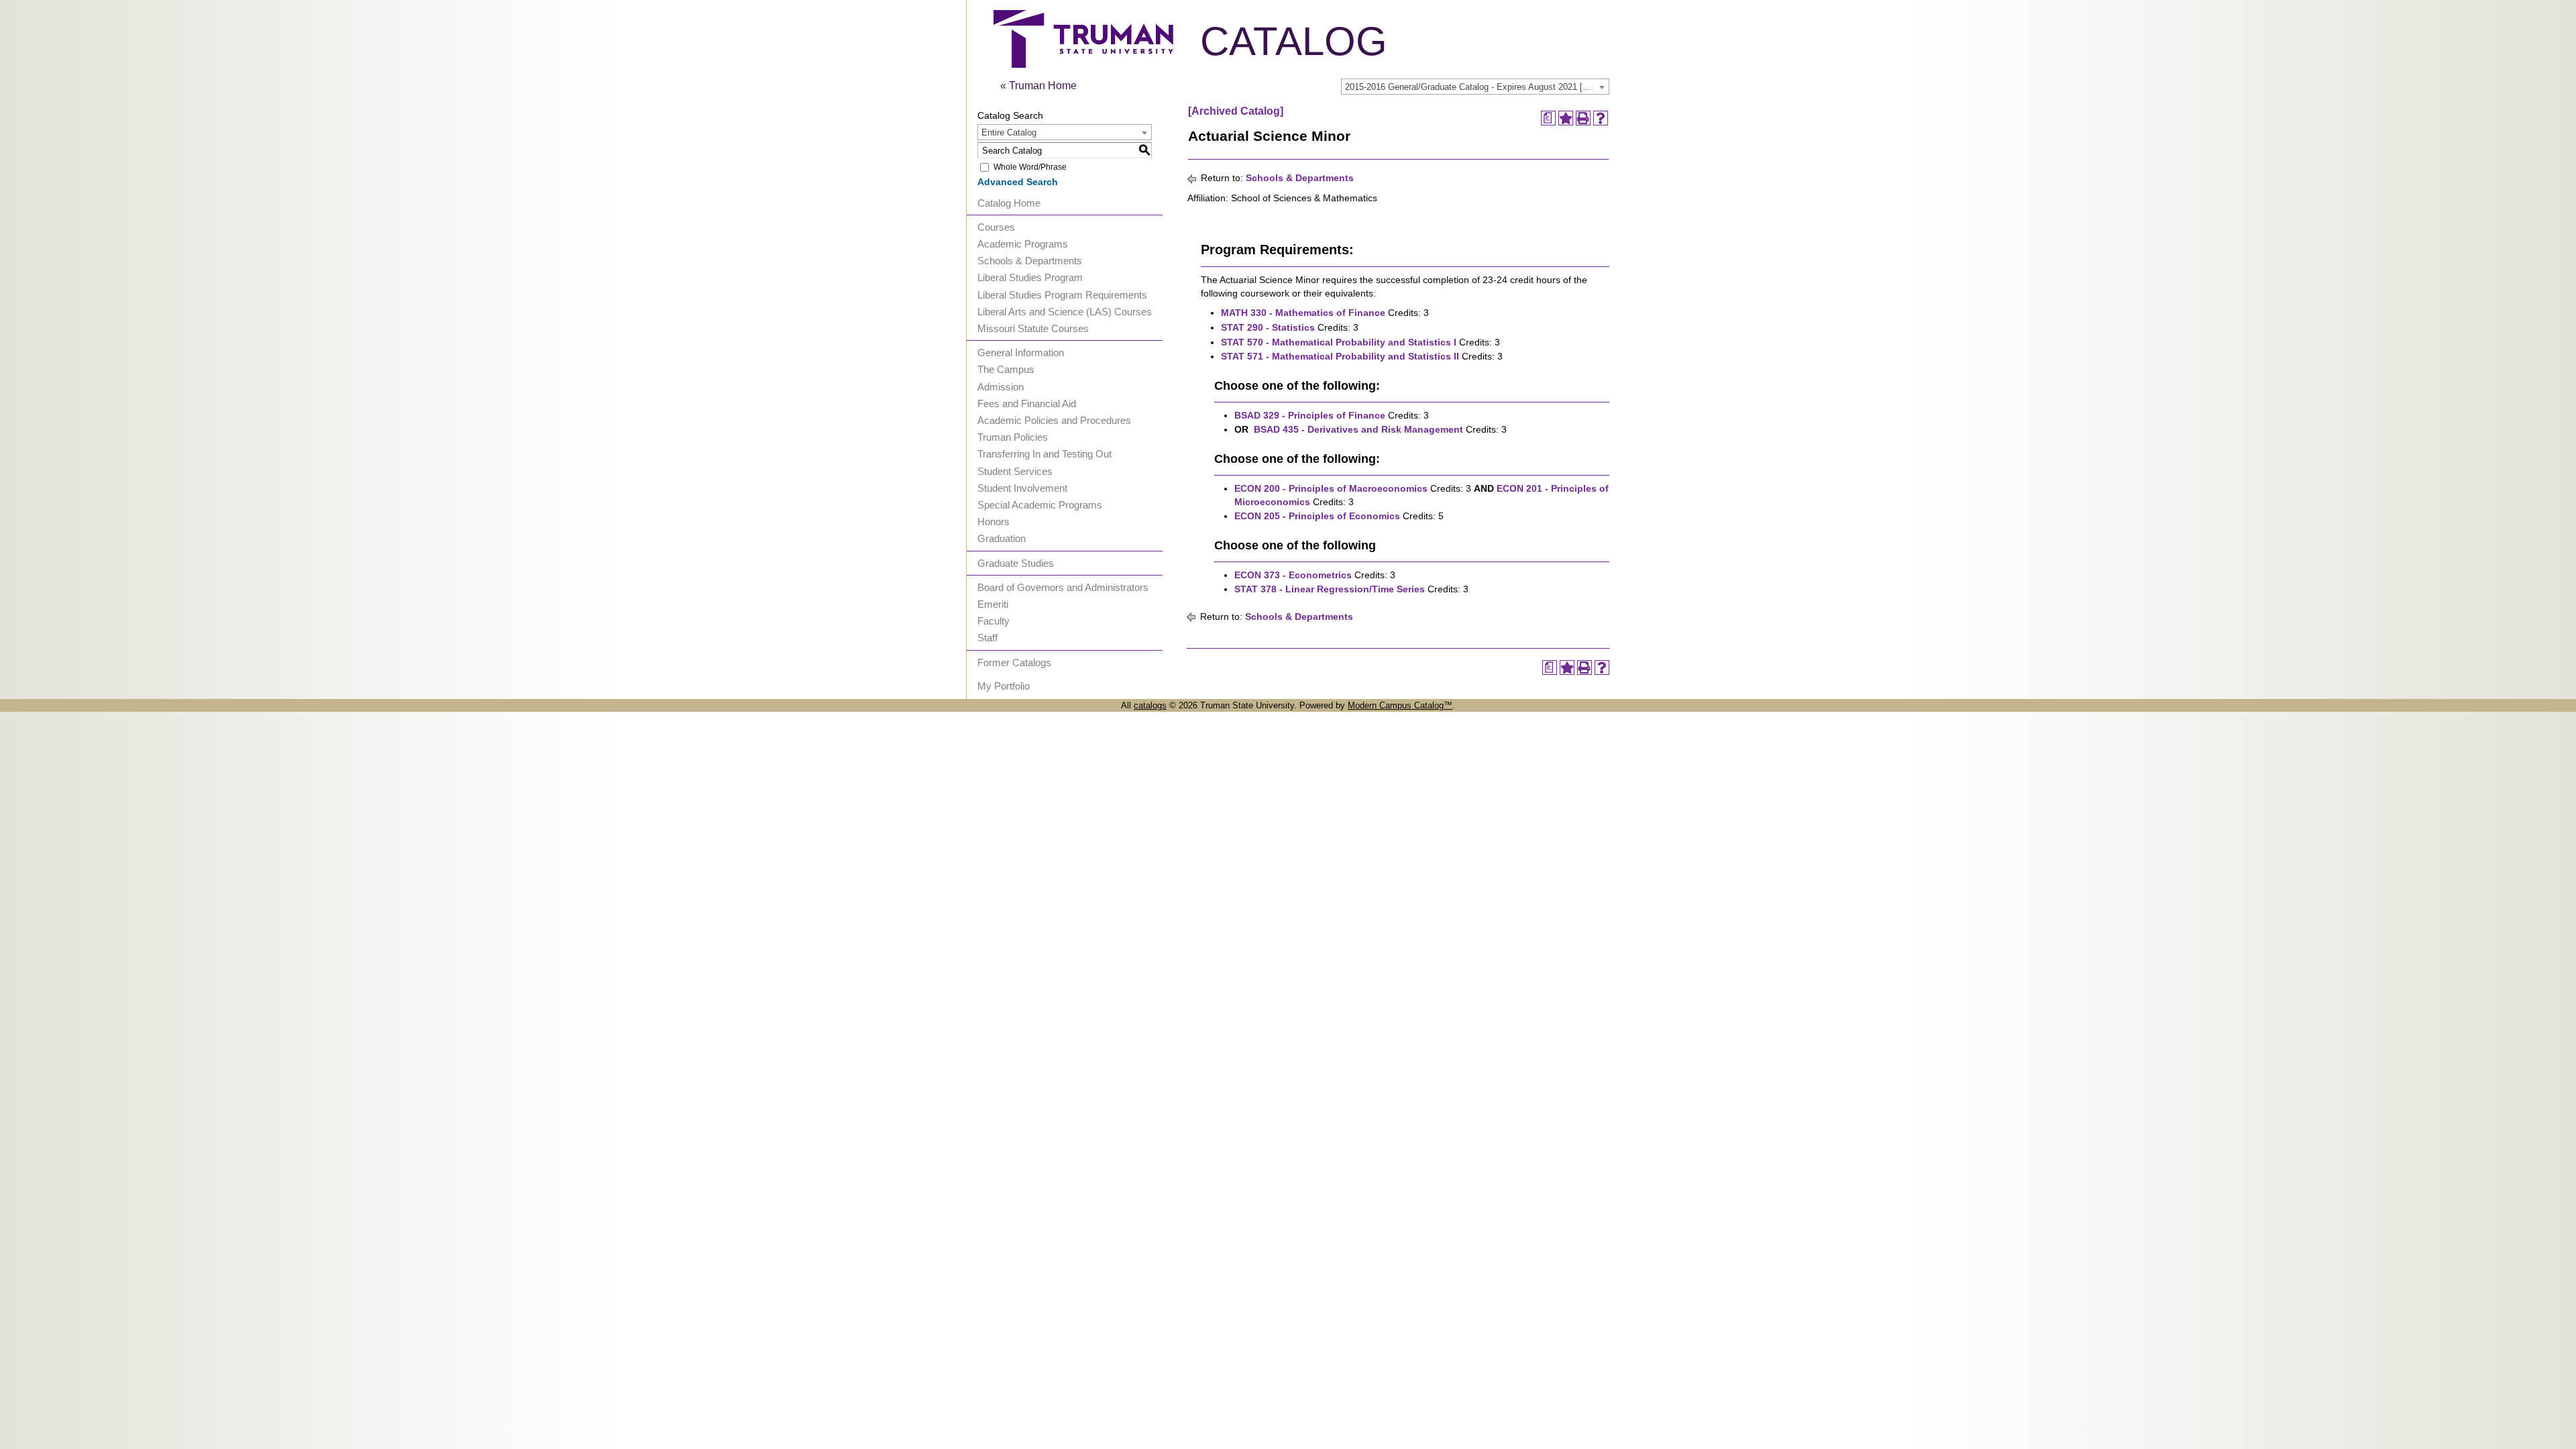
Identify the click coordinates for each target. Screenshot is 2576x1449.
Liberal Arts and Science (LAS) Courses (1065, 312)
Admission (1001, 387)
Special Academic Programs (1040, 505)
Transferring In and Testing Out (1044, 454)
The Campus (1006, 369)
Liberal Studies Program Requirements (1062, 295)
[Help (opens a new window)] (1601, 118)
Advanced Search (1018, 182)
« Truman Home (1038, 86)
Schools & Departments (1030, 261)
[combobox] (1475, 87)
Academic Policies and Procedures (1054, 420)
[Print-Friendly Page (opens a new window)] (1583, 118)
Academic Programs (1023, 244)
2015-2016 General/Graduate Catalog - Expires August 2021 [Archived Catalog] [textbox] (1477, 87)
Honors (994, 522)
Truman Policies (1013, 437)
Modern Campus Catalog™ (1400, 705)
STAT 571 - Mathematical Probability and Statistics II (1340, 356)
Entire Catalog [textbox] (1009, 132)
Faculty (994, 621)
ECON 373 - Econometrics (1293, 575)
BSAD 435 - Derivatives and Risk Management (1358, 429)
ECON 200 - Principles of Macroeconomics (1331, 488)
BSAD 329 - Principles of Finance (1310, 415)
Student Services (1015, 471)
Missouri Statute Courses (1033, 328)
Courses (996, 227)
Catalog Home (1009, 203)
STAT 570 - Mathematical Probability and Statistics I (1339, 342)
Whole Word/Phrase (1030, 167)
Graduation (1002, 538)
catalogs (1150, 705)
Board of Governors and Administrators (1063, 587)
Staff (987, 638)
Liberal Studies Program (1030, 277)
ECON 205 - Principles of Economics (1317, 516)
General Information (1021, 353)
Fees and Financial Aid (1027, 404)
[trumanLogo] (1083, 64)
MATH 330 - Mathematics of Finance (1303, 313)
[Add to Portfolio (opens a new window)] (1566, 118)
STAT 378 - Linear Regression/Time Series (1330, 589)
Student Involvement (1022, 488)
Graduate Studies (1016, 563)
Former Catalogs (1014, 662)
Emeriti (993, 604)
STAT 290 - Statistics (1268, 327)
